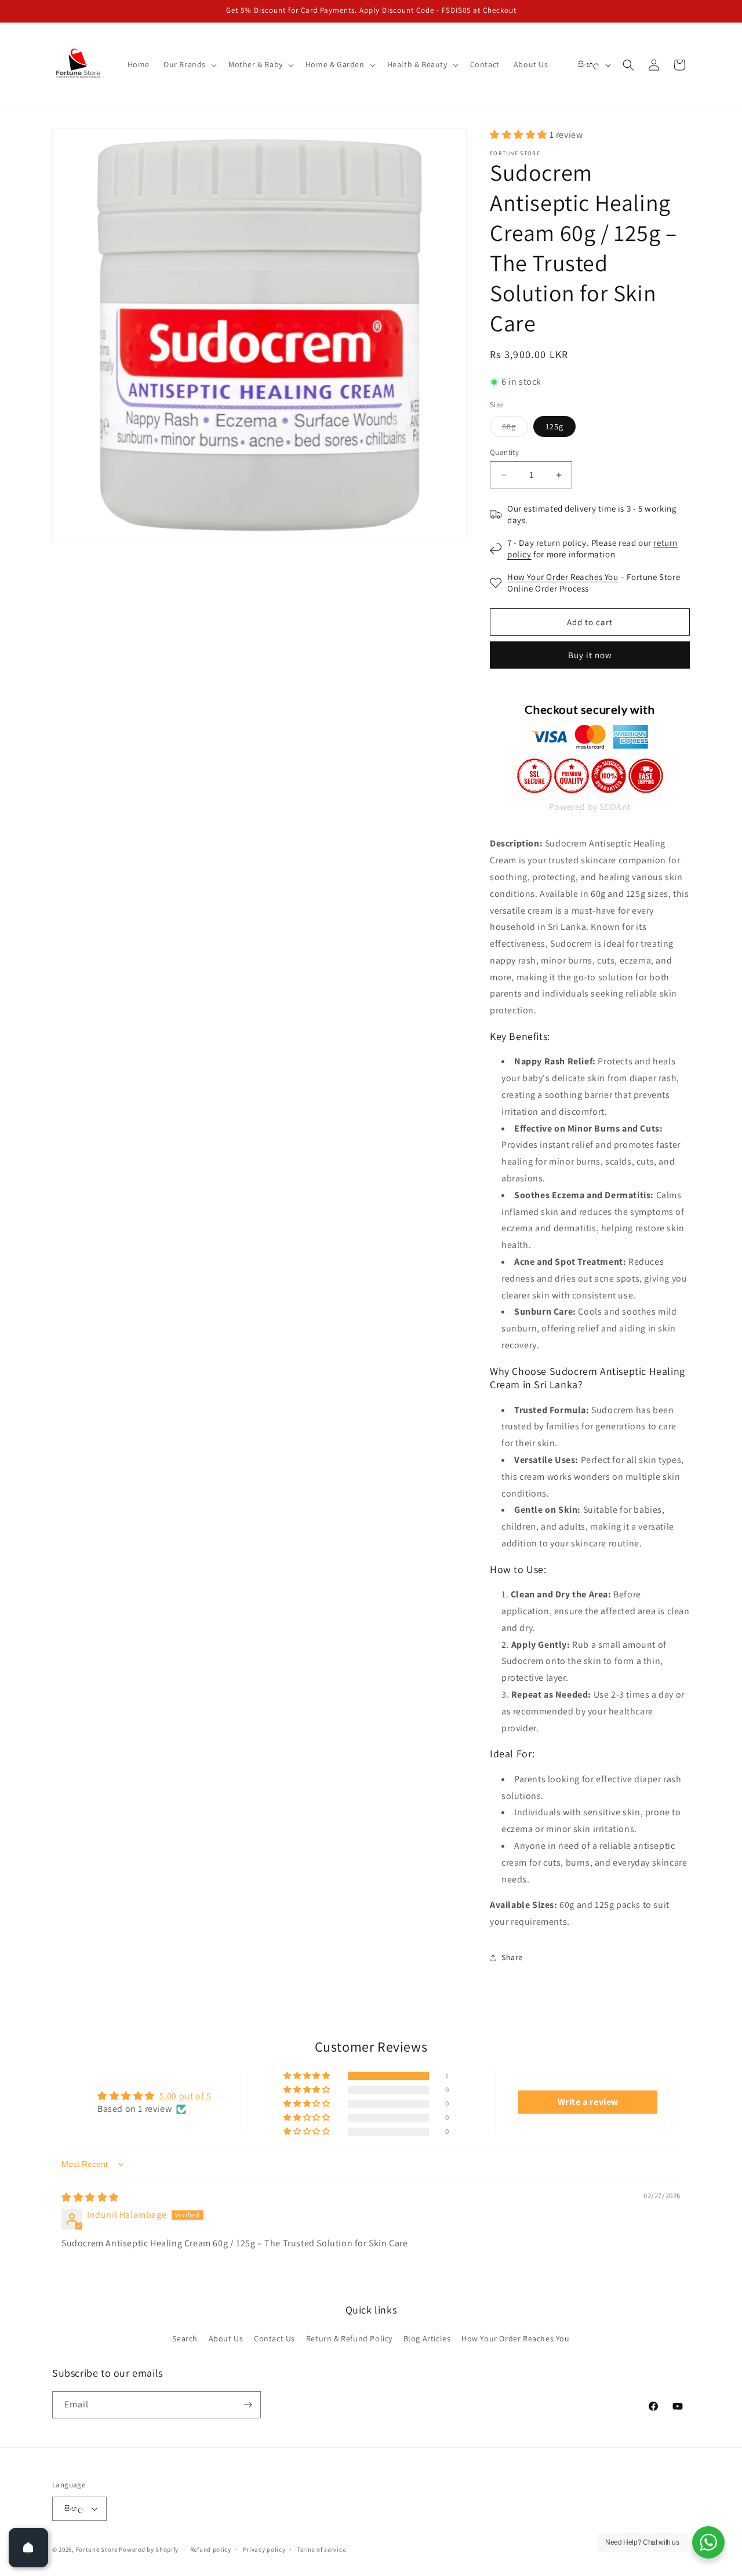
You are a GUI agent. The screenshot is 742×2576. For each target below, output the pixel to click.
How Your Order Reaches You (563, 577)
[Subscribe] (248, 2405)
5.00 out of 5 (185, 2096)
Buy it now (590, 655)
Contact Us (274, 2338)
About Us (226, 2338)
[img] (90, 2197)
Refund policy (211, 2549)
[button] (189, 64)
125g (554, 426)
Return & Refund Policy (349, 2338)
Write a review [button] (588, 2102)
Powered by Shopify (149, 2549)
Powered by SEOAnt (590, 807)
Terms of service (321, 2549)
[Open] (28, 2548)
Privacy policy (264, 2549)
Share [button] (512, 1957)
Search (185, 2338)
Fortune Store (97, 2549)
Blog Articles (427, 2338)
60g (515, 429)
